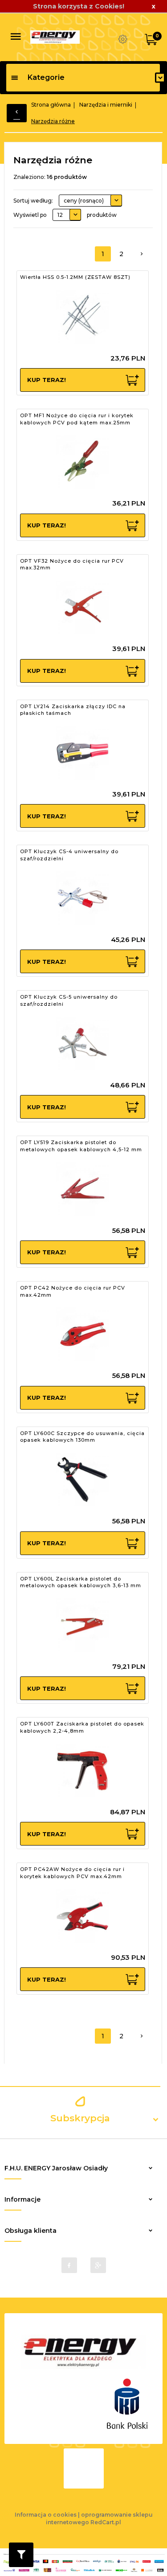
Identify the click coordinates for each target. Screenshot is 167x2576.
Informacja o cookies (46, 2515)
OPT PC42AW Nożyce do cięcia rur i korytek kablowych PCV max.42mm (72, 1873)
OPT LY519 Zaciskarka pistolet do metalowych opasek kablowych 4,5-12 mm (81, 1146)
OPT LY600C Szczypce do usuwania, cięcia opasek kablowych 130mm (82, 1437)
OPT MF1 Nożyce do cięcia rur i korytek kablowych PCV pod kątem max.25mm (77, 419)
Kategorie (46, 77)
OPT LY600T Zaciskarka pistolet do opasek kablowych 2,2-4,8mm (82, 1727)
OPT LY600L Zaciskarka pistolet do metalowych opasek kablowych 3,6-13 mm (81, 1582)
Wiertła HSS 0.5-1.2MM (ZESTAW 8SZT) (75, 277)
